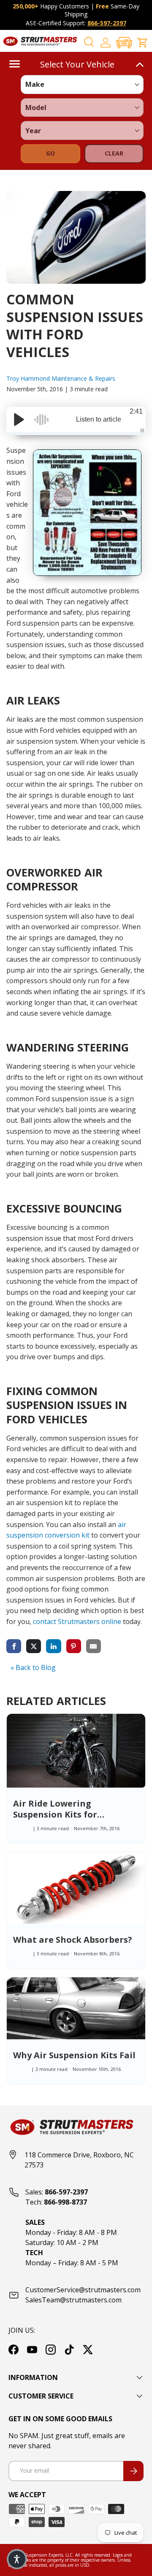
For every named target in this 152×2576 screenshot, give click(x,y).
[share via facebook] (14, 1646)
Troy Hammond (29, 378)
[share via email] (94, 1646)
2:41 (136, 411)
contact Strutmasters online (77, 1621)
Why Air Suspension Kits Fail (74, 2055)
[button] (124, 42)
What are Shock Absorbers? (73, 1940)
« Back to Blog (33, 1667)
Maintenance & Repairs (83, 378)
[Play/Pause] (19, 419)
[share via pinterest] (74, 1646)
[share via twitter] (34, 1646)
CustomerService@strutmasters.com (83, 2290)
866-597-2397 (107, 23)
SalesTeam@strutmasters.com (73, 2300)
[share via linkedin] (53, 1646)
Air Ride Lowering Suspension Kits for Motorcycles (55, 1814)
